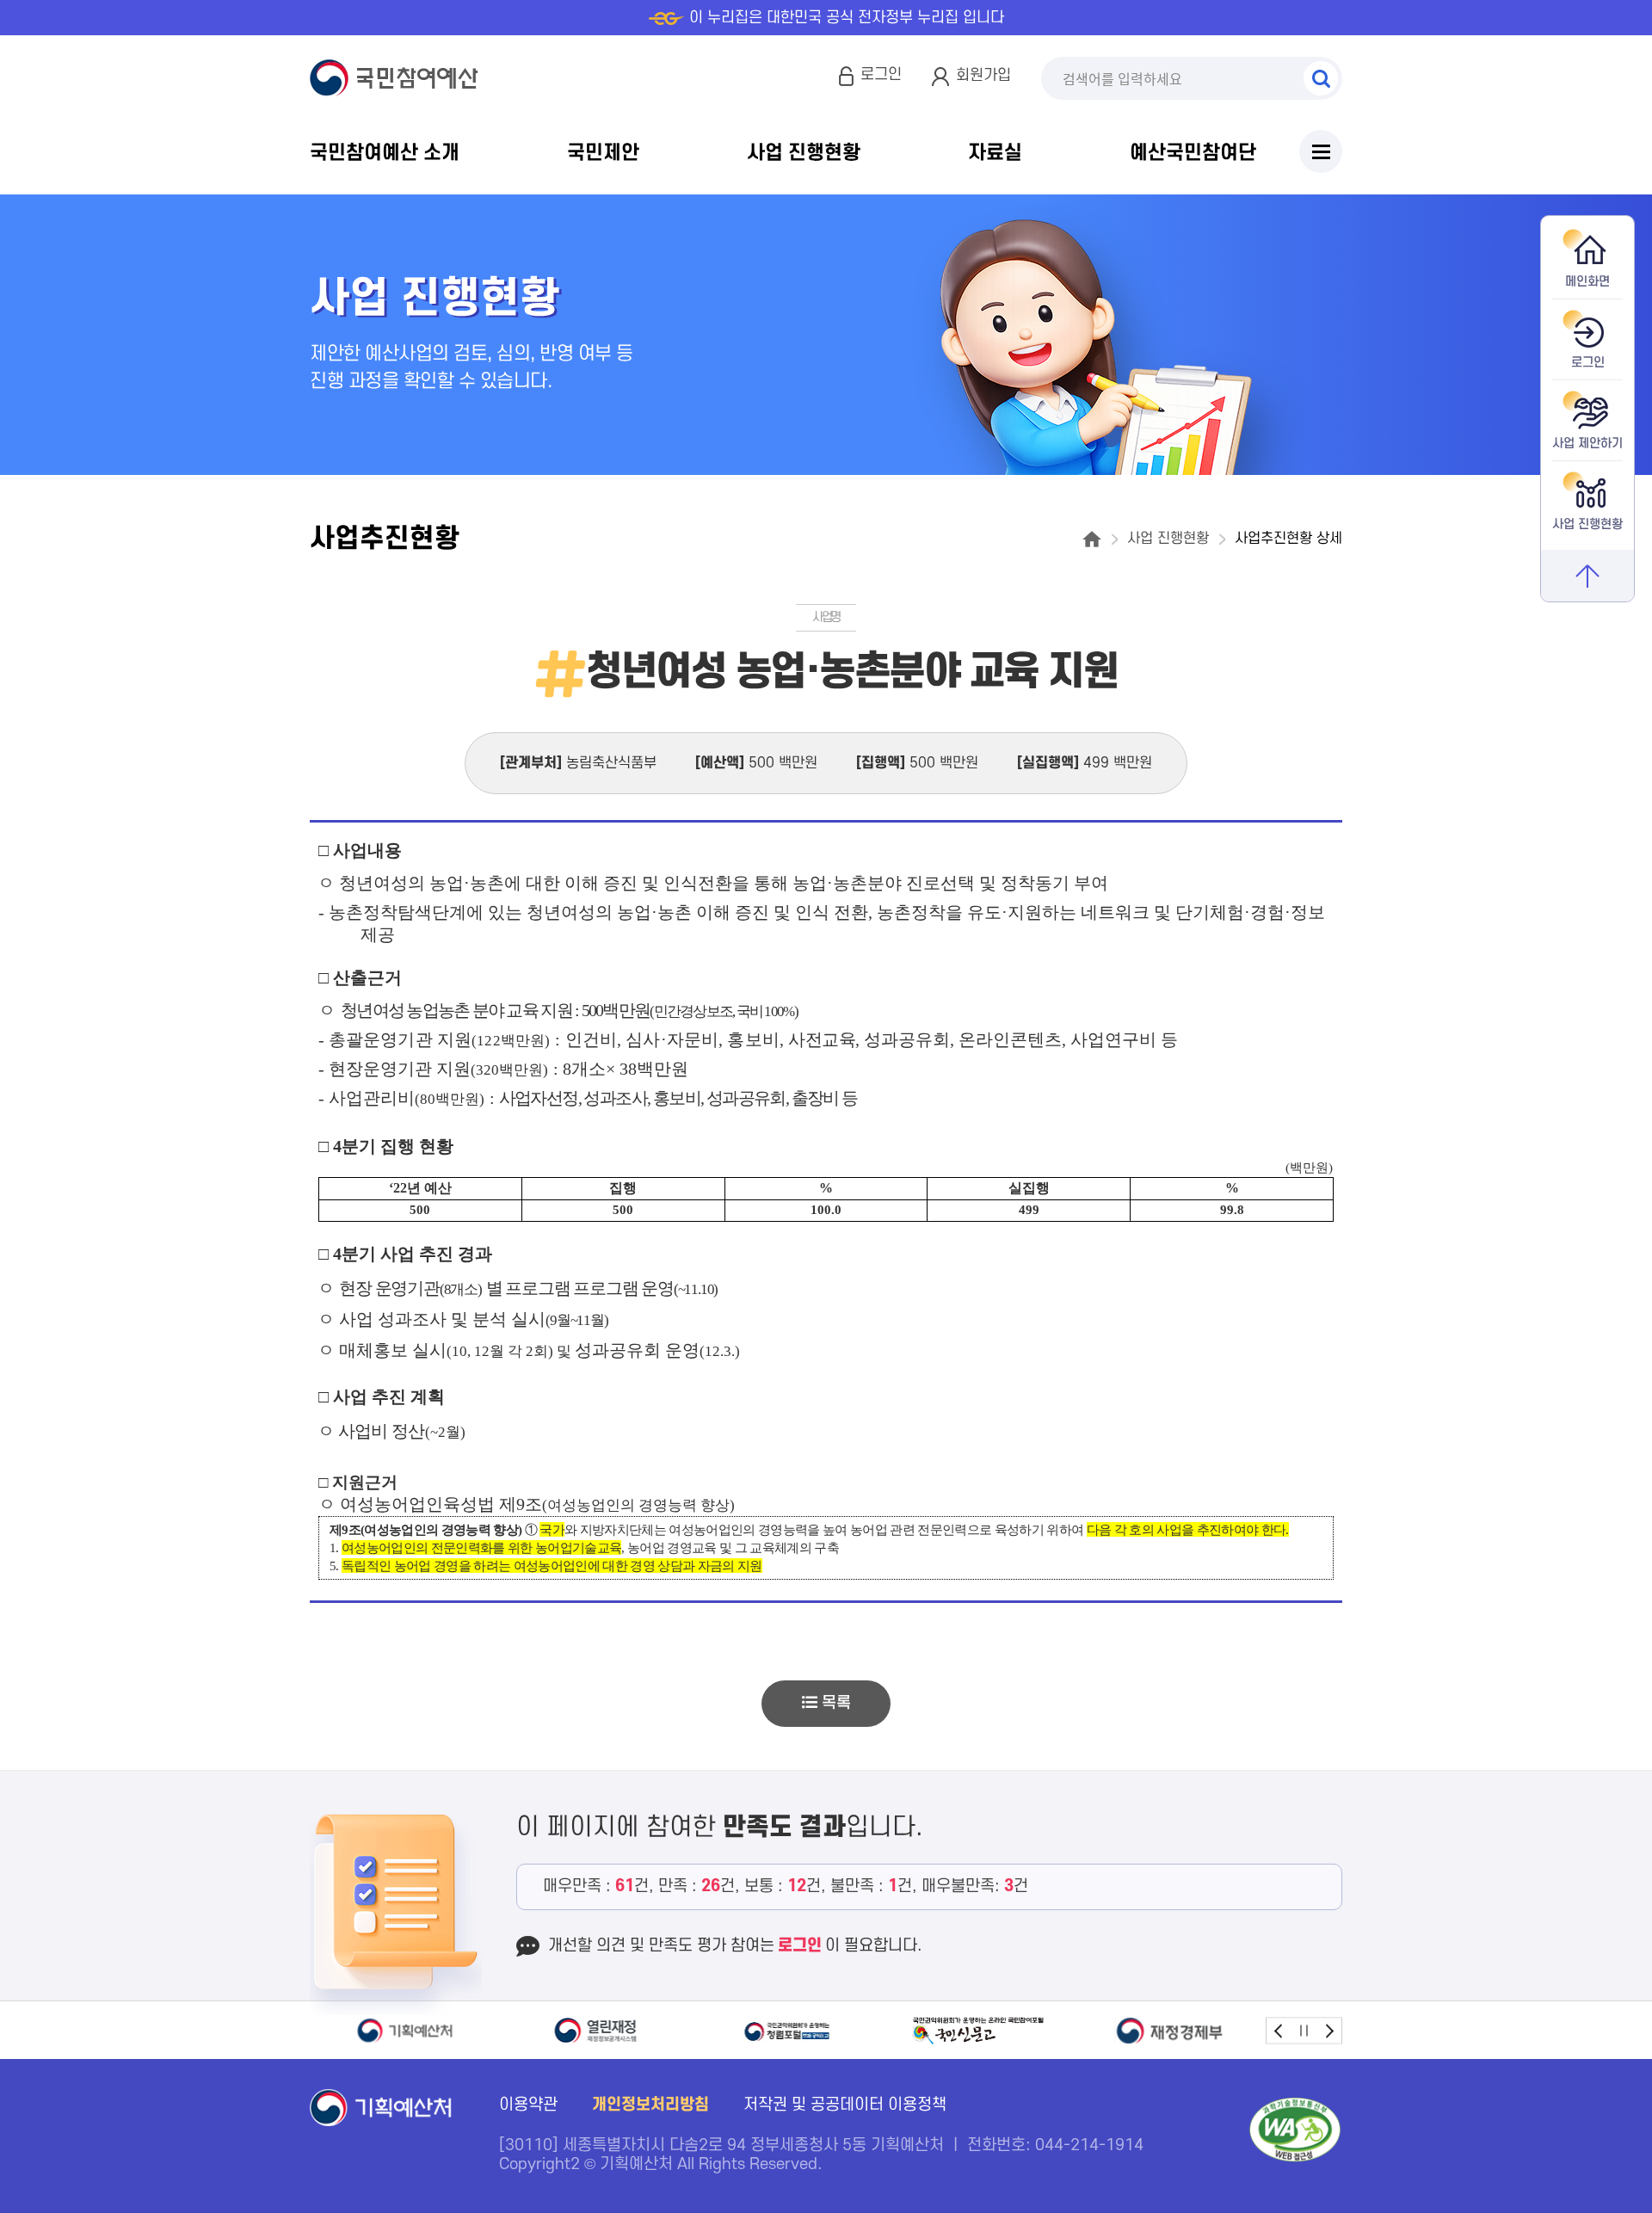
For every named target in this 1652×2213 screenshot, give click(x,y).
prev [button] (1279, 2030)
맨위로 (1587, 576)
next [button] (1329, 2030)
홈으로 (1092, 539)
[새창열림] (405, 2031)
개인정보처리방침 (650, 2105)
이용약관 (528, 2105)
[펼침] (1321, 151)
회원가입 (983, 75)
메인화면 (1587, 282)
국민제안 (603, 153)
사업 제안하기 (1587, 444)
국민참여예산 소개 (385, 153)
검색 (1321, 78)
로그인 (881, 74)
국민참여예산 (398, 78)
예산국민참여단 (1193, 153)
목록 (834, 1703)
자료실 (995, 153)
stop (1304, 2030)
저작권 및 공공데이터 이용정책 (845, 2105)
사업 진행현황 (804, 153)
